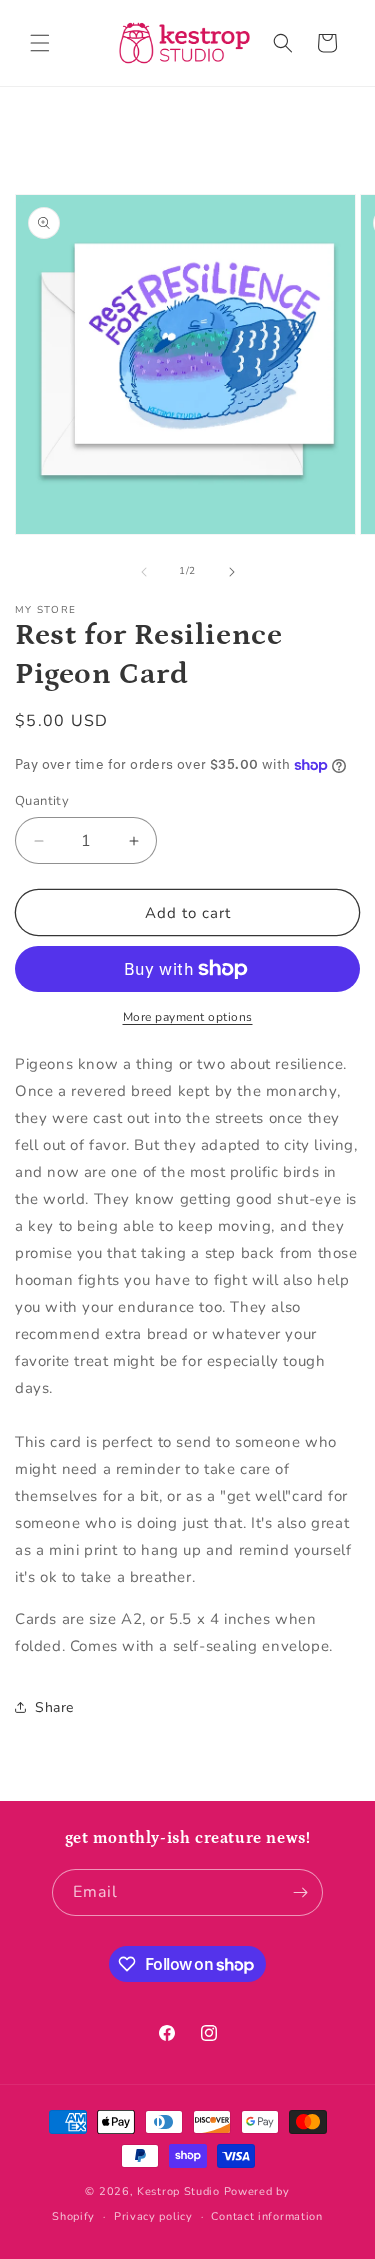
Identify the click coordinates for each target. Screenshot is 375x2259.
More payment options (188, 1017)
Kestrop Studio (178, 2191)
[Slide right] (232, 572)
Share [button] (54, 1707)
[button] (40, 43)
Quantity (42, 801)
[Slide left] (144, 572)
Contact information (266, 2216)
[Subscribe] (300, 1892)
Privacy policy (153, 2216)
